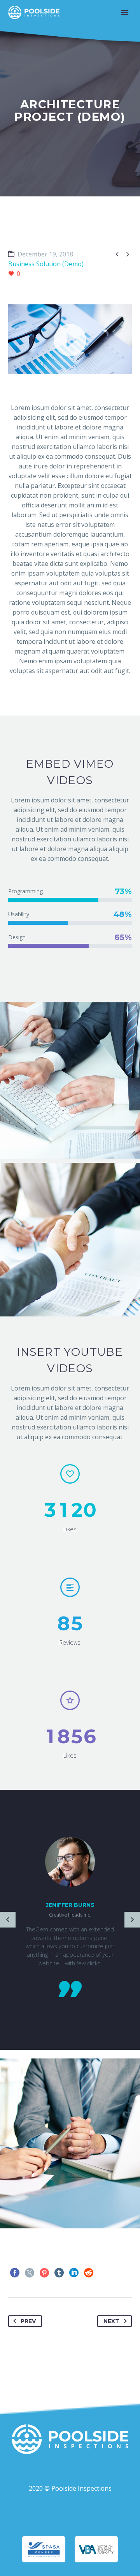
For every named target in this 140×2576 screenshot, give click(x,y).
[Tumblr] (59, 2273)
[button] (70, 339)
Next (111, 2321)
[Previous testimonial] (8, 1920)
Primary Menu (125, 12)
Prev (28, 2321)
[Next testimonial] (132, 1920)
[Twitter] (30, 2273)
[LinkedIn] (74, 2273)
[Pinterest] (44, 2273)
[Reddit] (89, 2273)
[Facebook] (15, 2273)
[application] (70, 339)
